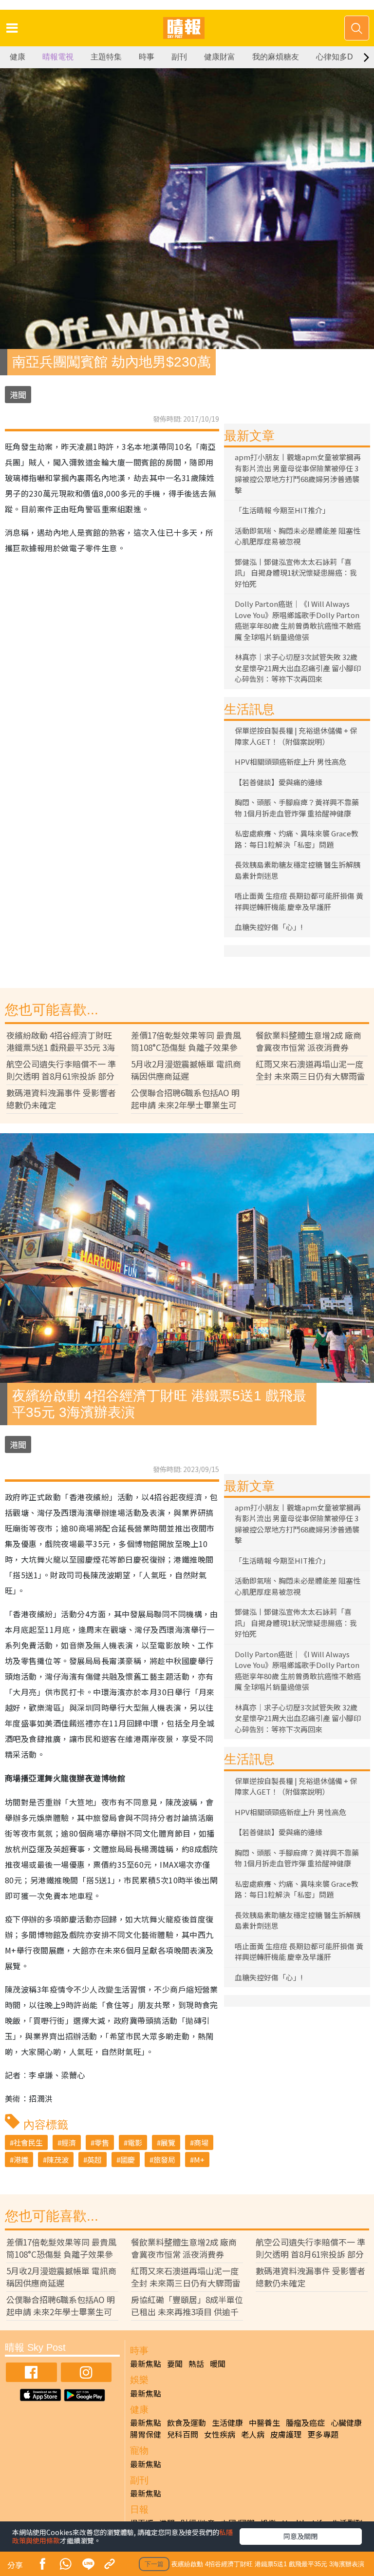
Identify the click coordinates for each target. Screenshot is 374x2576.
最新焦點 (146, 2363)
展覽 (168, 2142)
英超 (94, 2160)
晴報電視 (58, 57)
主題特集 (106, 57)
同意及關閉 (300, 2536)
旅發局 (164, 2160)
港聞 (18, 395)
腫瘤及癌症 (305, 2422)
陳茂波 (58, 2160)
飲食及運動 (187, 2422)
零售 (102, 2142)
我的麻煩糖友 (276, 57)
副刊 (179, 57)
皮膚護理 (286, 2434)
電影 (135, 2142)
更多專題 (323, 2434)
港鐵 (21, 2160)
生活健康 (227, 2422)
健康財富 (220, 57)
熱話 (196, 2363)
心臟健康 (346, 2422)
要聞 (175, 2363)
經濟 (69, 2142)
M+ (199, 2160)
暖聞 (218, 2363)
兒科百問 (183, 2434)
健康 (18, 57)
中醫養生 (264, 2422)
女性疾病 (220, 2434)
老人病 (253, 2434)
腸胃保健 (146, 2434)
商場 (201, 2142)
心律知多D (335, 57)
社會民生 (28, 2142)
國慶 (128, 2160)
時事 (147, 57)
